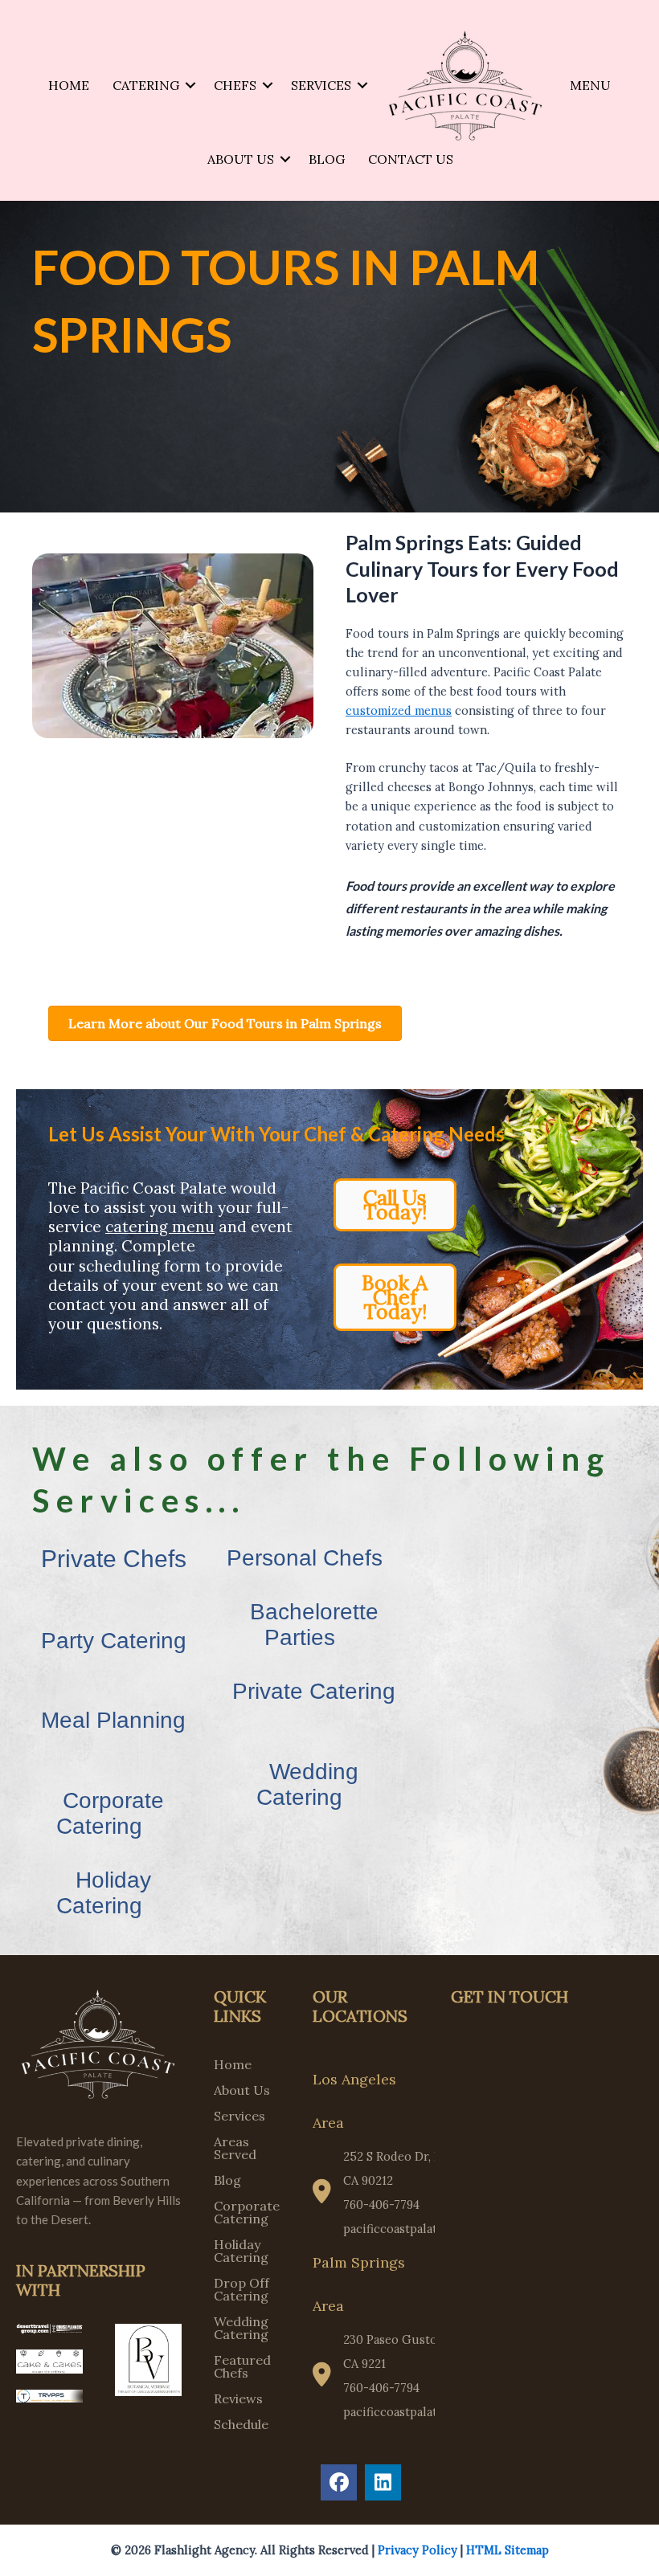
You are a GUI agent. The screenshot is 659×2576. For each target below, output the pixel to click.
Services (239, 2117)
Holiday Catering (104, 1893)
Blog (227, 2181)
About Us (242, 2091)
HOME (69, 85)
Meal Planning (113, 1720)
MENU (590, 85)
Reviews (238, 2399)
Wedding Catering (307, 1784)
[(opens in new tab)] (49, 2327)
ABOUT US (241, 159)
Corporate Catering (111, 1813)
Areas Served (235, 2149)
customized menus (399, 710)
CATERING (146, 85)
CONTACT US (411, 159)
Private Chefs (114, 1559)
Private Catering (314, 1691)
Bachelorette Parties (314, 1625)
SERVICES (321, 85)
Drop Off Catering (241, 2290)
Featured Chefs (242, 2367)
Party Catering (114, 1641)
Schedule (241, 2425)
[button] (190, 85)
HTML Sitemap (508, 2550)
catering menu (160, 1227)
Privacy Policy (418, 2550)
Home (233, 2065)
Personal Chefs (305, 1558)
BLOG (327, 159)
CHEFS (235, 85)
